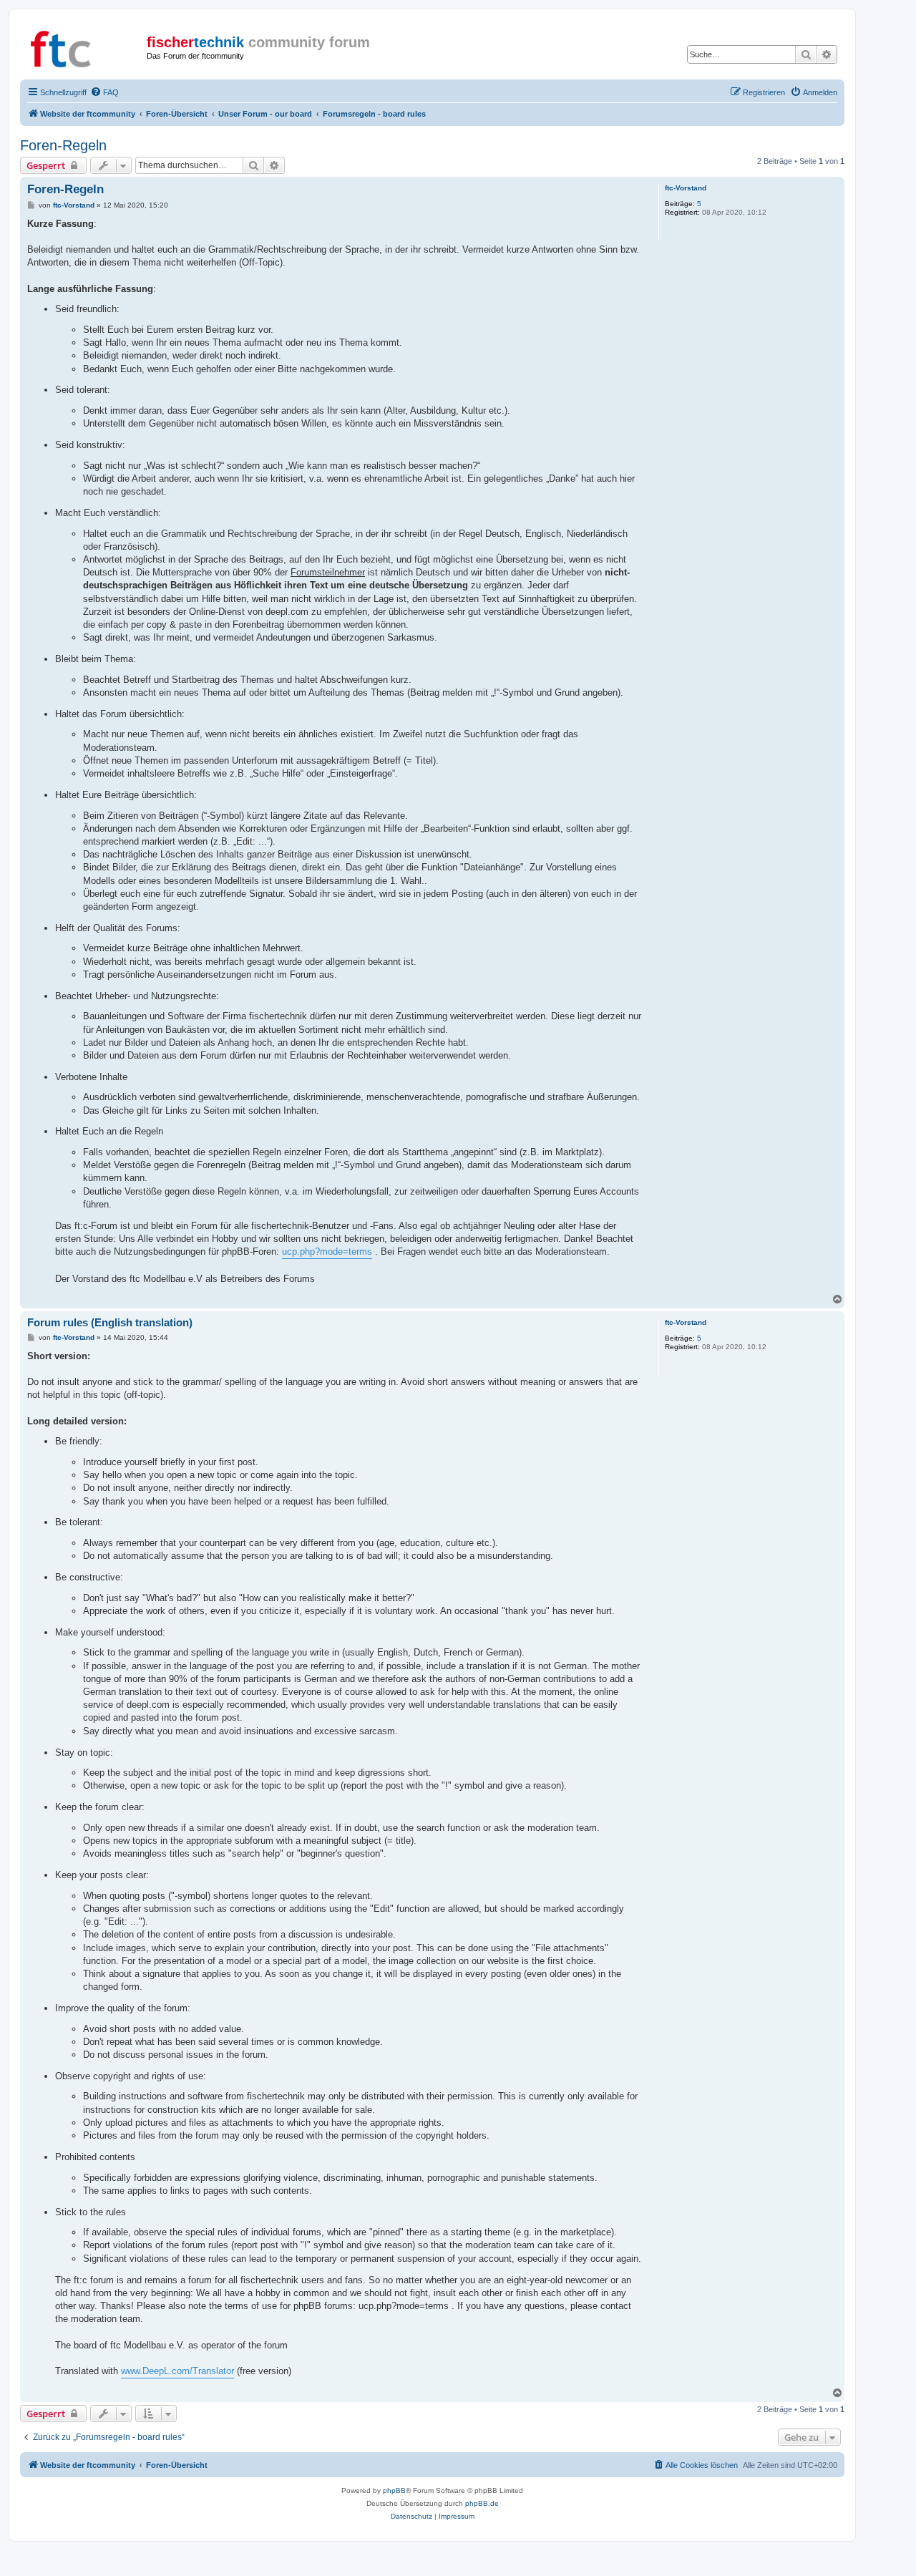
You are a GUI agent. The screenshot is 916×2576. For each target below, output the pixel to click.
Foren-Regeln (63, 145)
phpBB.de (482, 2503)
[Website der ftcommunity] (85, 47)
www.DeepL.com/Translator (177, 2371)
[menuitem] (104, 92)
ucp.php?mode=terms (327, 1251)
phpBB (394, 2490)
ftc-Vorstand (686, 188)
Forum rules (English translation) (110, 1322)
